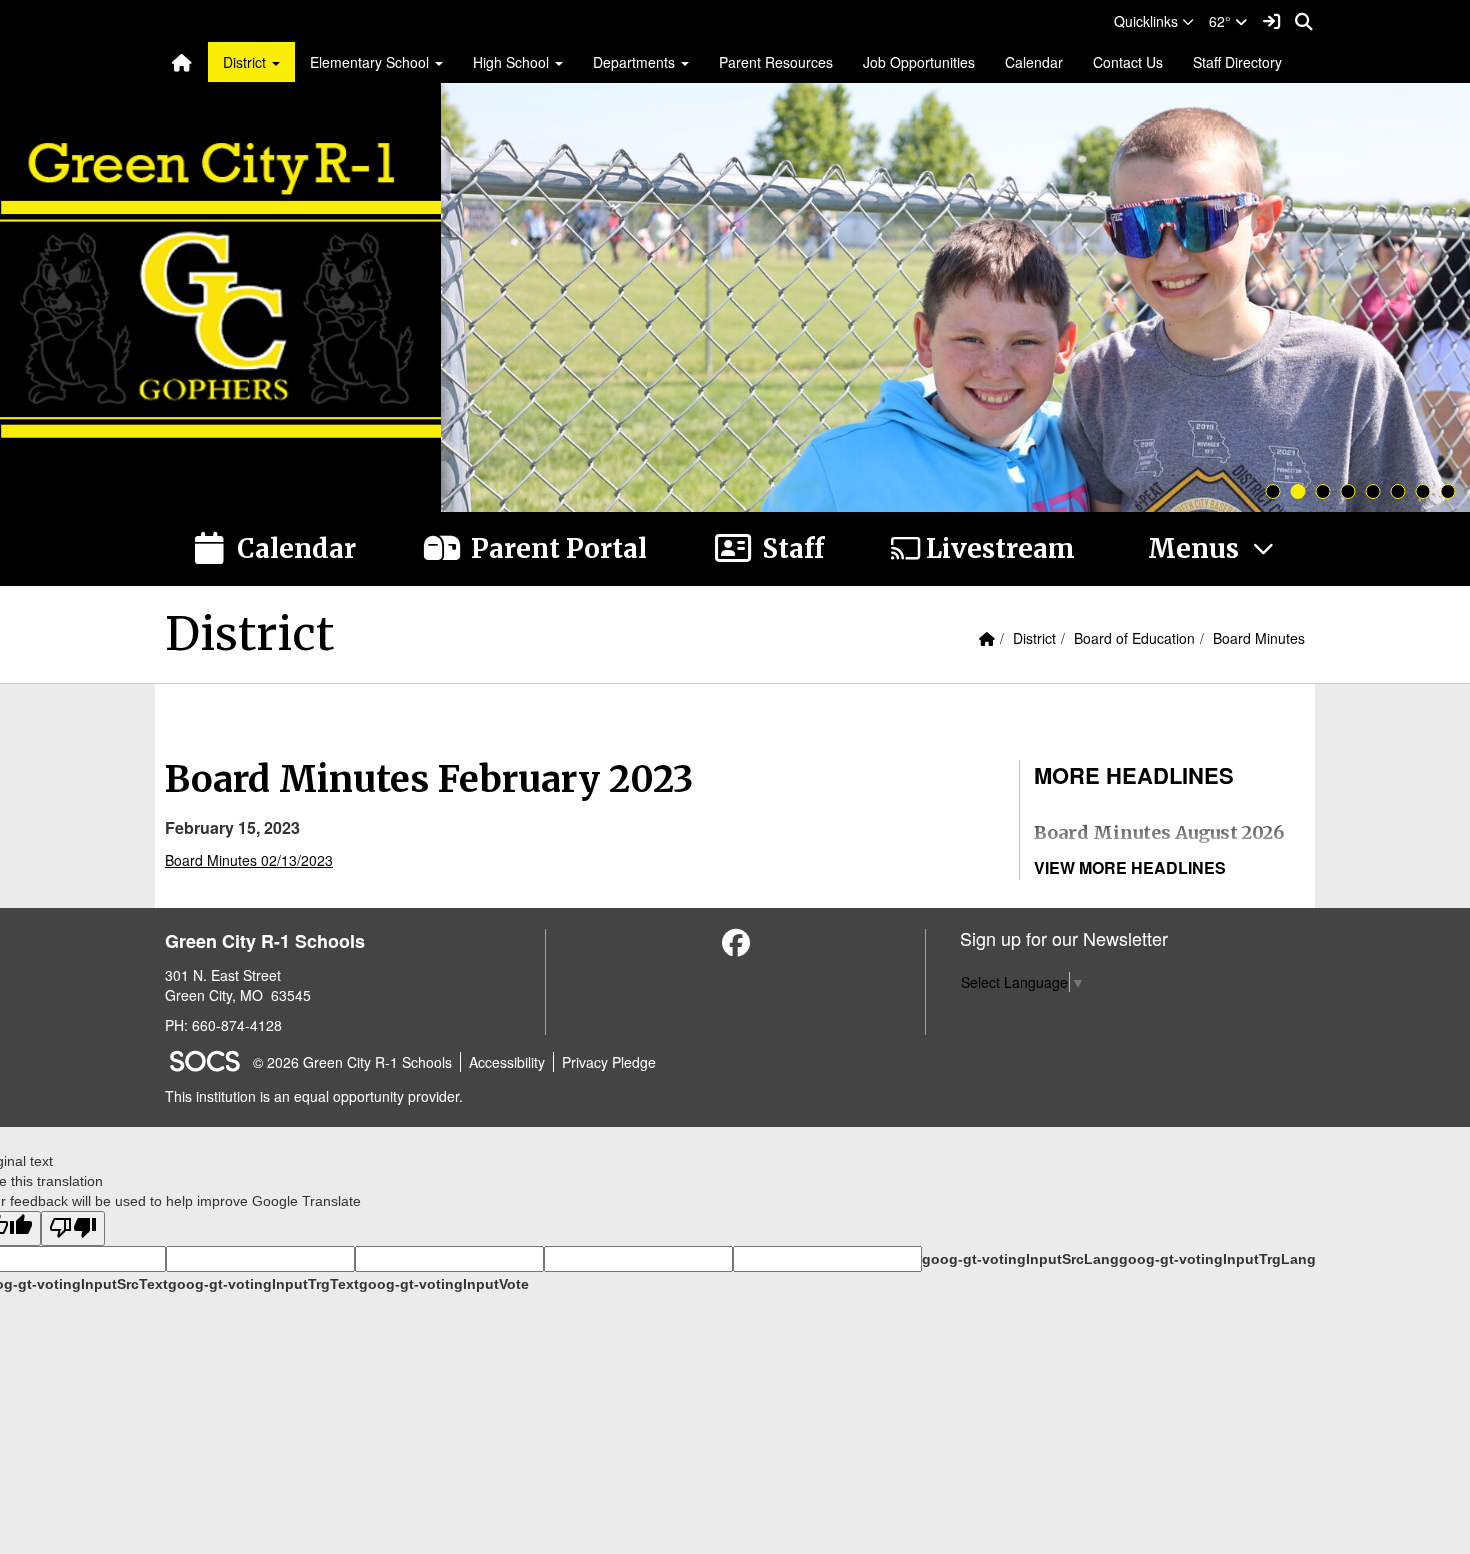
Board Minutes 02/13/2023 (249, 860)
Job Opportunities (919, 62)
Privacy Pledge (609, 1062)
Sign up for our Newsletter (1064, 938)
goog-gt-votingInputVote (444, 1284)
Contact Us (1128, 62)
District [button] (246, 62)
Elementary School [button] (371, 62)
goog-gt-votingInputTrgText (263, 1284)
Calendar (1034, 62)
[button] (1154, 21)
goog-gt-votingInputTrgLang (1217, 1259)
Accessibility (507, 1062)
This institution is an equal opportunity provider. (314, 1096)
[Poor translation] (73, 1228)
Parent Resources (776, 62)
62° (1222, 21)
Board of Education (1134, 638)
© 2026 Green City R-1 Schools (352, 1062)
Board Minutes (1259, 638)
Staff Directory (1237, 62)
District (1034, 638)
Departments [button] (636, 62)
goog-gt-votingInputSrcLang (1020, 1259)
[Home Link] (182, 62)
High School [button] (513, 62)
